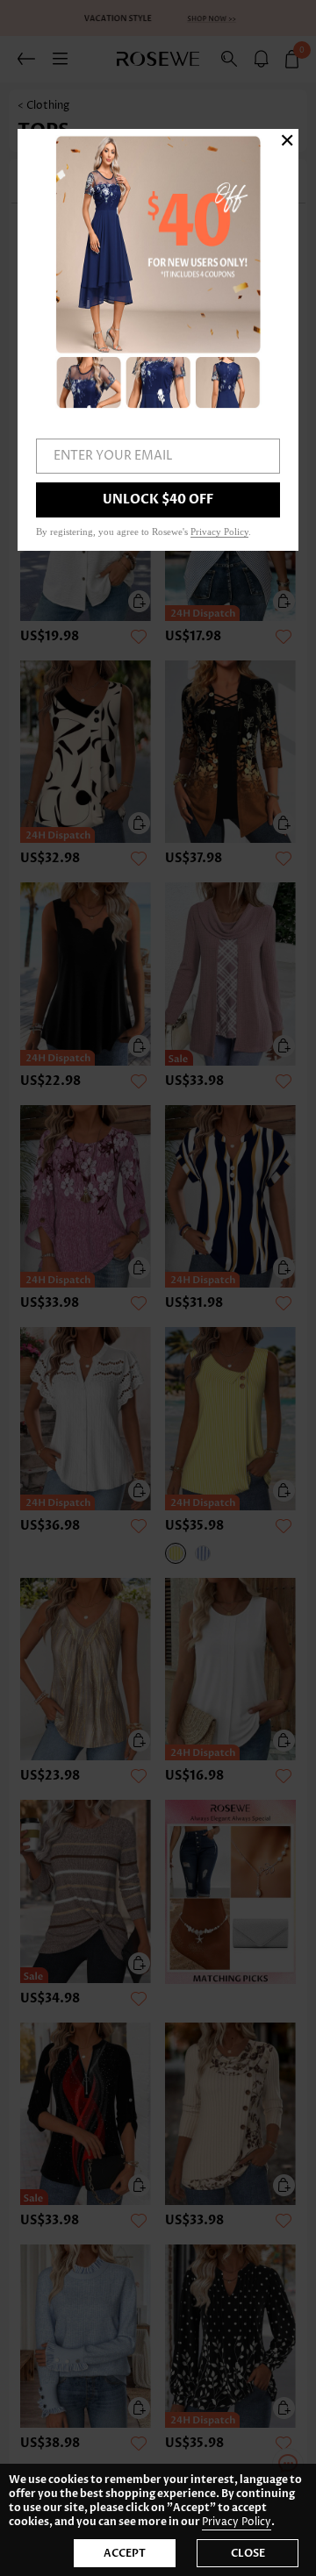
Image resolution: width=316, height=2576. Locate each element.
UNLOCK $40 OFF (158, 500)
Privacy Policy (237, 2522)
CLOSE (248, 2553)
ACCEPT (125, 2553)
